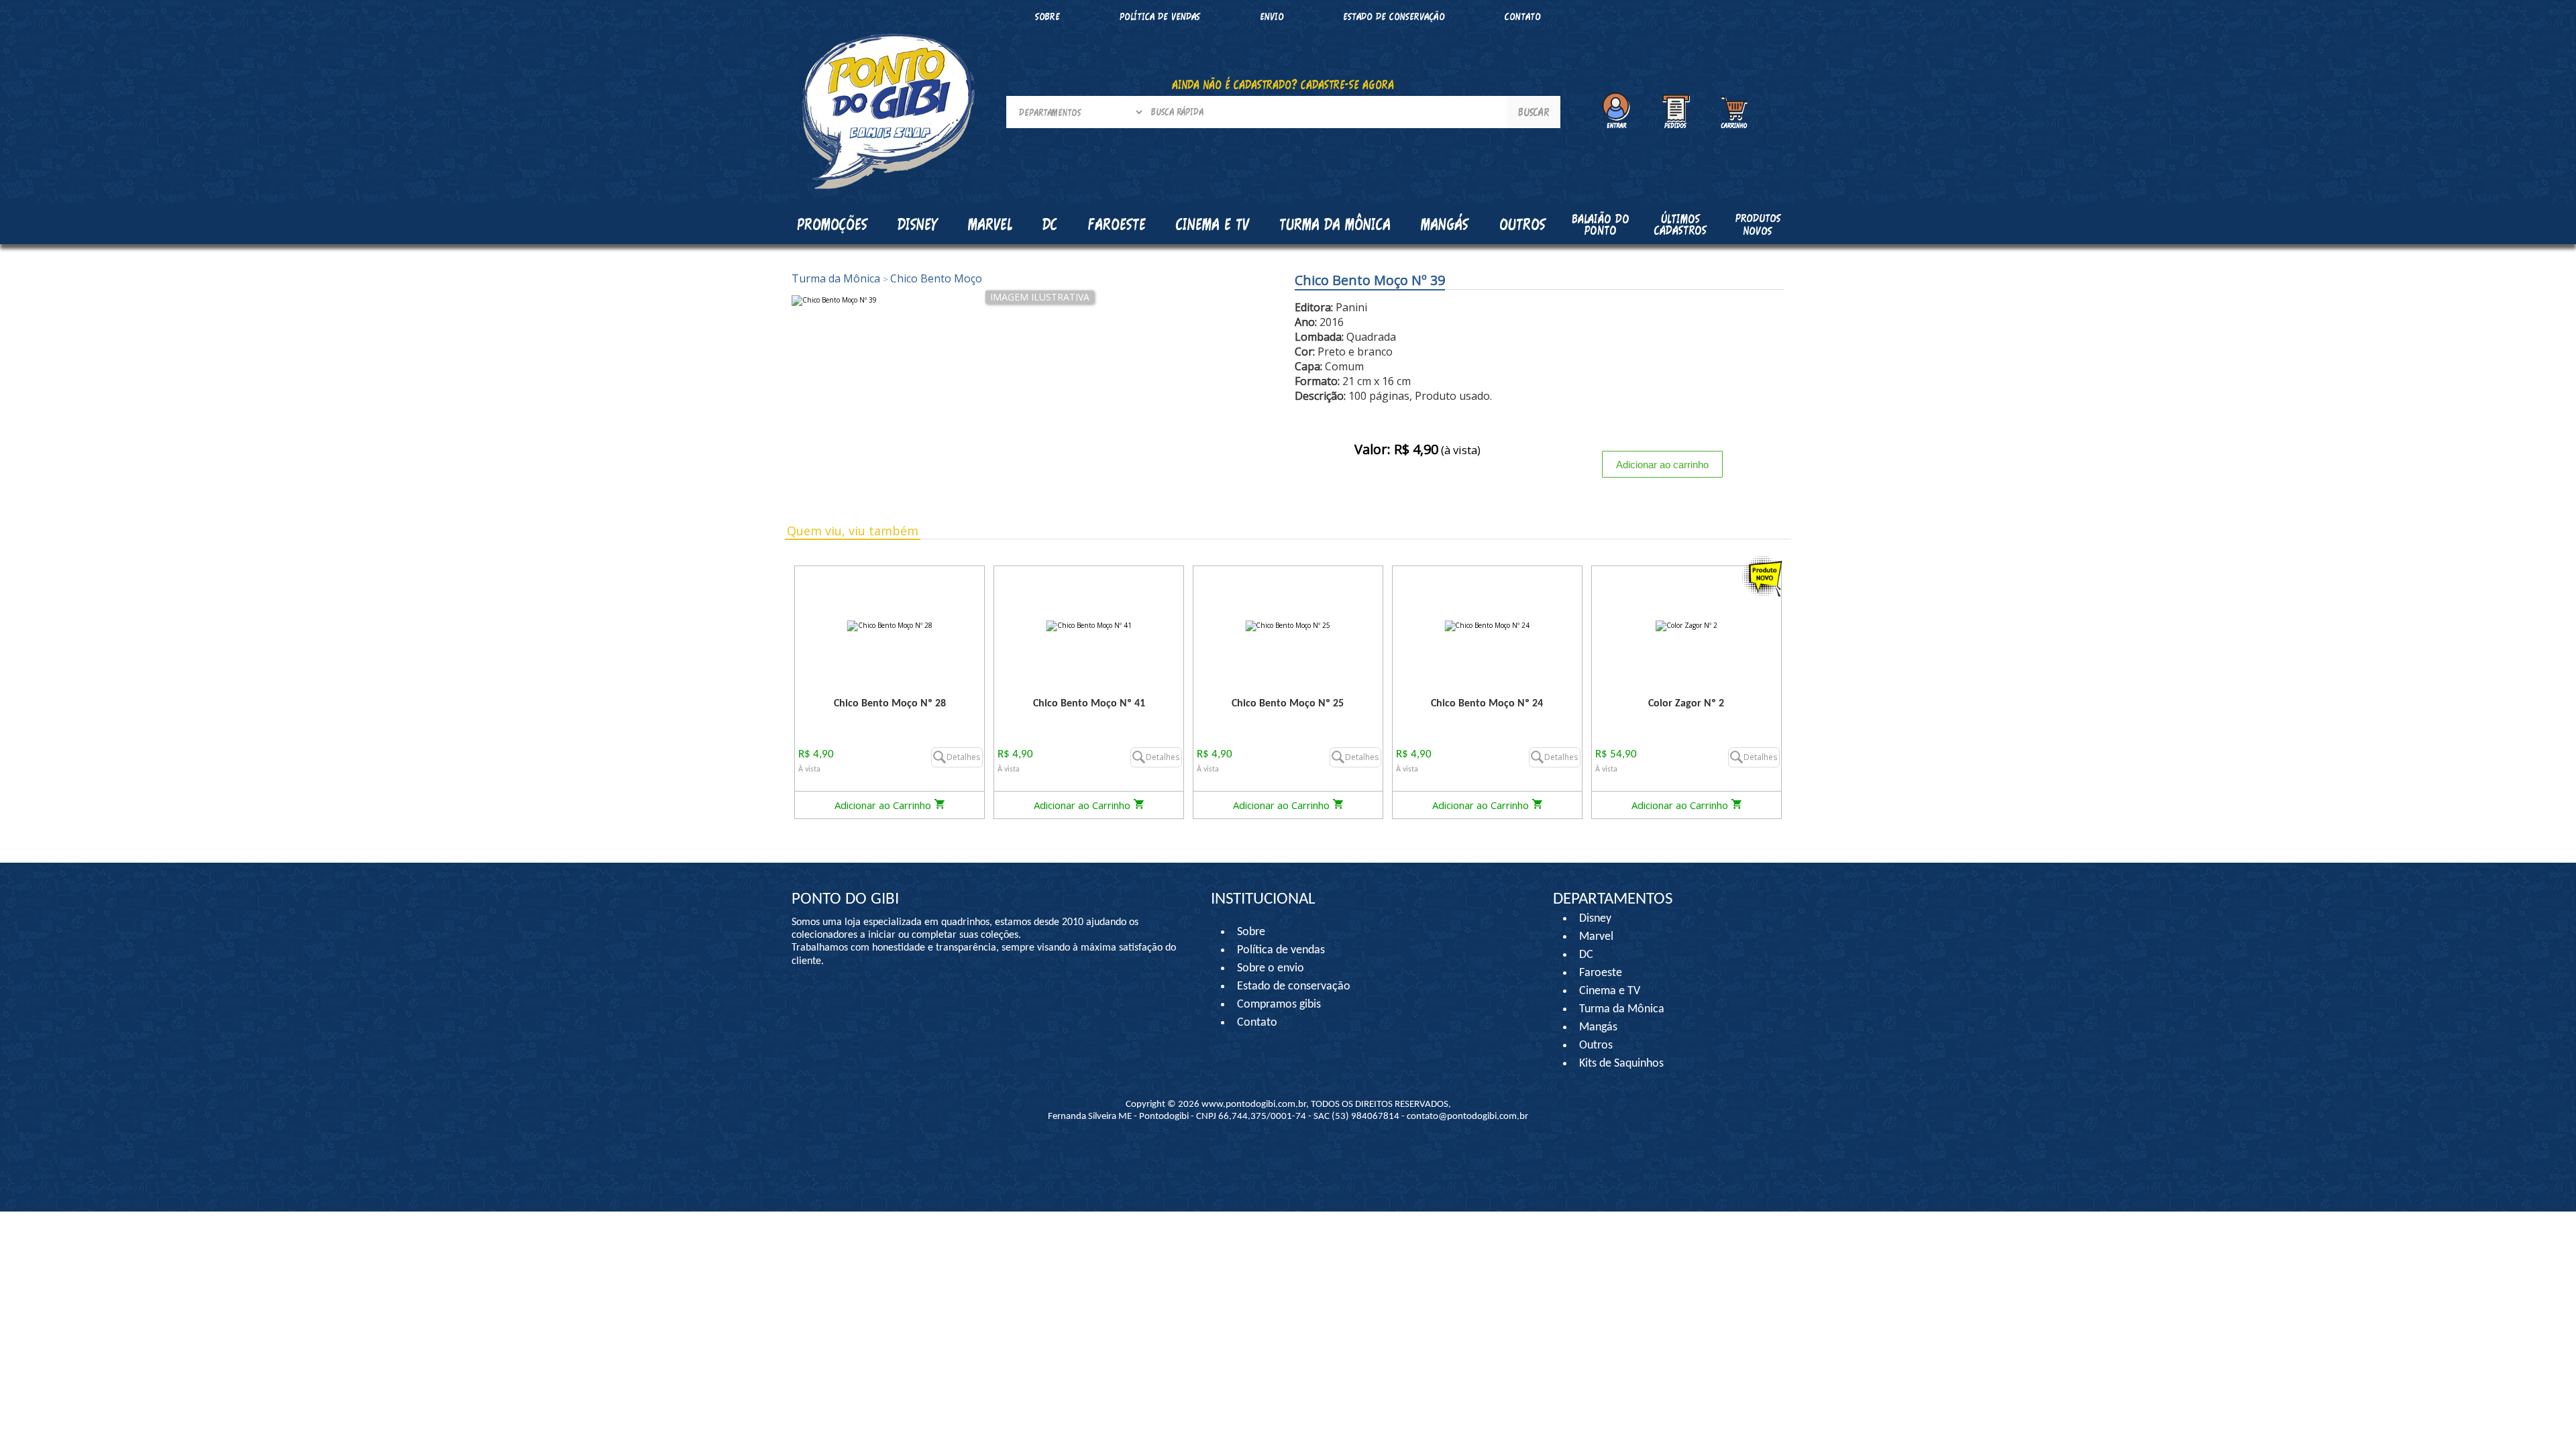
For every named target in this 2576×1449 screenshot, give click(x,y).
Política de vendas (1160, 16)
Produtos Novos (1758, 224)
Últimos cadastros (1680, 224)
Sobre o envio (1271, 968)
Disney (1595, 919)
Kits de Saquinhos (1621, 1064)
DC (1586, 955)
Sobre (1048, 16)
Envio (1272, 16)
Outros (1596, 1045)
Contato (1523, 16)
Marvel (1596, 937)
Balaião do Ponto (1601, 224)
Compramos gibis (1279, 1005)
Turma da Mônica (837, 278)
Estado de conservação (1394, 16)
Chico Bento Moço (932, 278)
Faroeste (1601, 973)
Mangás (1445, 224)
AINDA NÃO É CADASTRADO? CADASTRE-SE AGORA (1283, 85)
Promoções (832, 224)
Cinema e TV (1610, 991)
